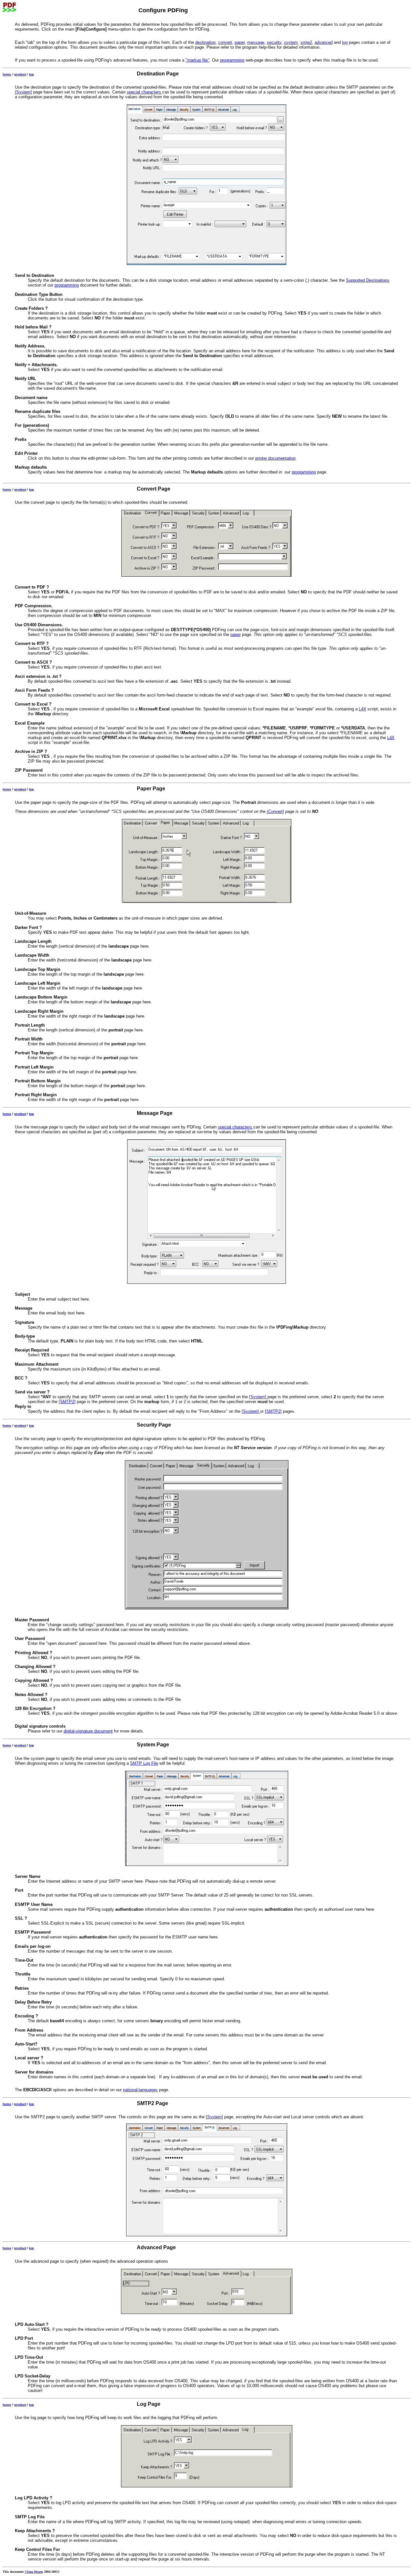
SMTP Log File (144, 1763)
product (20, 74)
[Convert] (275, 811)
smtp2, (307, 42)
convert (225, 42)
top (31, 74)
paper (240, 42)
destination (205, 42)
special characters (145, 92)
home (7, 74)
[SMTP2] (67, 1402)
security (274, 42)
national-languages (140, 2090)
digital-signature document (88, 1731)
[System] (23, 92)
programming (232, 60)
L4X (363, 709)
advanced (324, 42)
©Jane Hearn (34, 2572)
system (291, 42)
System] (252, 1411)
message (256, 42)
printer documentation (275, 458)
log (345, 42)
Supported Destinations (368, 280)
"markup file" (197, 60)
